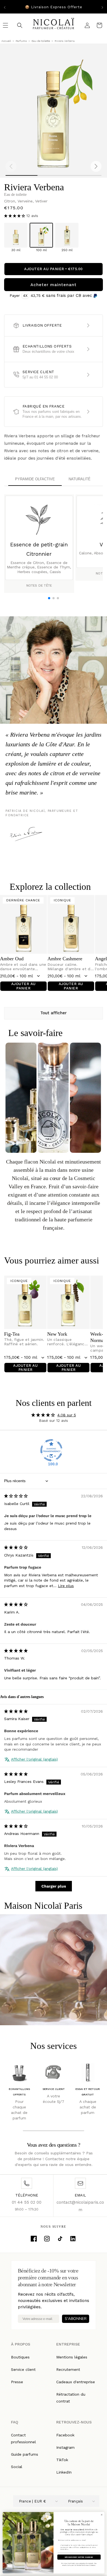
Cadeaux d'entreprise (76, 2382)
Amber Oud (12, 959)
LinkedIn (64, 2472)
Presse (17, 2382)
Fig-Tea (12, 1334)
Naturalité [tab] (80, 479)
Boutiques (20, 2357)
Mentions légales (72, 2357)
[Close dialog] (102, 2515)
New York (57, 1334)
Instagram (65, 2447)
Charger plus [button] (54, 1886)
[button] (15, 216)
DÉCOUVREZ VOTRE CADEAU (79, 2557)
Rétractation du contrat (71, 2398)
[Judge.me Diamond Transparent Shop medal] (51, 1450)
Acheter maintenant (54, 285)
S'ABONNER (76, 2319)
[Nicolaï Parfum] (54, 25)
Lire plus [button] (66, 1586)
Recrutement (68, 2369)
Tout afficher (54, 1013)
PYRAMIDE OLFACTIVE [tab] (35, 479)
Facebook (65, 2435)
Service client (23, 2369)
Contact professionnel (23, 2438)
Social (17, 2467)
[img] (16, 1496)
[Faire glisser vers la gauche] (11, 166)
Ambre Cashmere (65, 959)
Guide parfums (25, 2454)
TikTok (62, 2460)
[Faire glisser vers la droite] (96, 166)
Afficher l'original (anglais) (34, 1759)
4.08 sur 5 (67, 1415)
